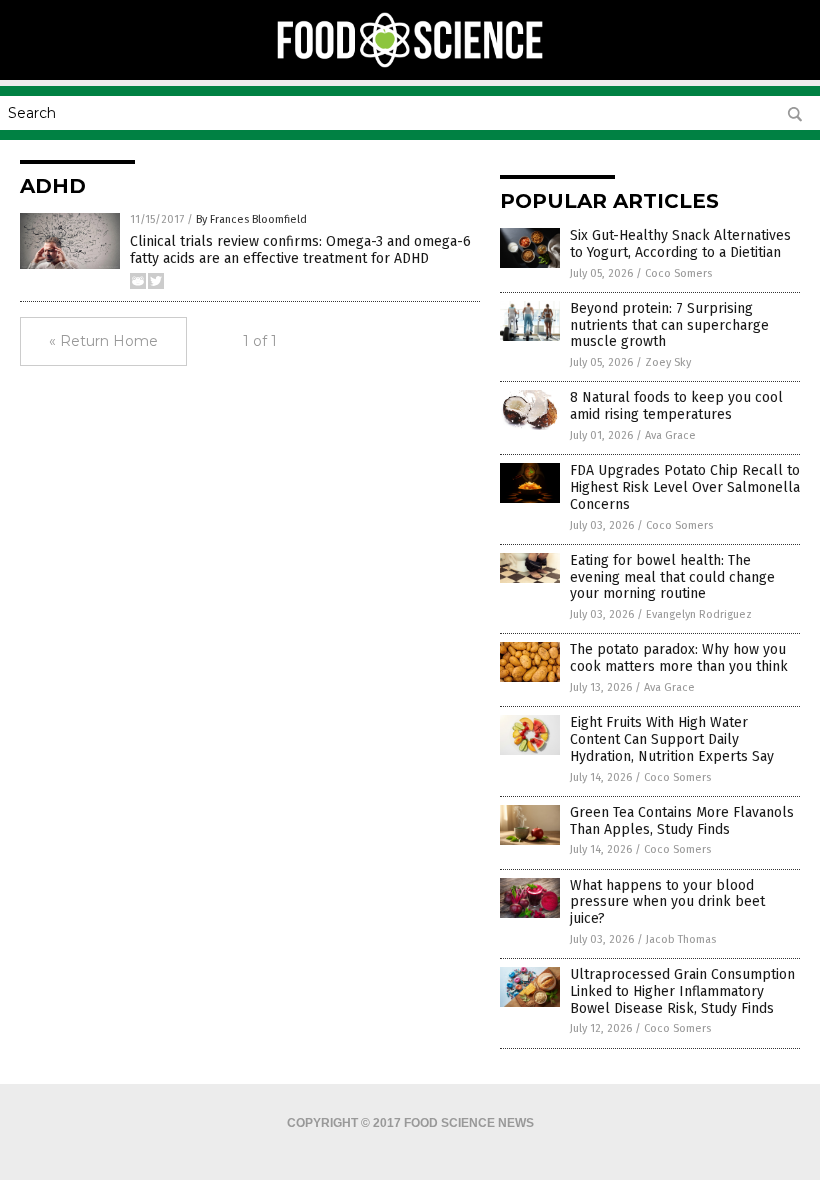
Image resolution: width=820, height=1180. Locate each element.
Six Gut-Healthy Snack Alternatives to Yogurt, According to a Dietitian (680, 244)
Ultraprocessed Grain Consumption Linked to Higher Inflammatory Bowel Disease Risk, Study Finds (682, 991)
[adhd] (410, 66)
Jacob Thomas (681, 939)
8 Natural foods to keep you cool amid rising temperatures (676, 406)
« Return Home (103, 341)
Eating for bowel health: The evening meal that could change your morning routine (672, 577)
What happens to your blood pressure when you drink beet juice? (667, 902)
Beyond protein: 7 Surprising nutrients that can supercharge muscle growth (669, 325)
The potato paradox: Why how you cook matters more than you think (679, 658)
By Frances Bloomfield (251, 219)
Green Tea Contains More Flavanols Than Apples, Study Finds (682, 821)
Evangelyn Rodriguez (699, 614)
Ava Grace (670, 435)
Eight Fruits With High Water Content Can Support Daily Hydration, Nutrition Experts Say (672, 739)
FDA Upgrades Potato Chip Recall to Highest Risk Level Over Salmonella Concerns (685, 487)
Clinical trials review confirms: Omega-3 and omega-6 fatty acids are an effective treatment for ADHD (300, 250)
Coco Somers (678, 273)
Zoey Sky (668, 362)
